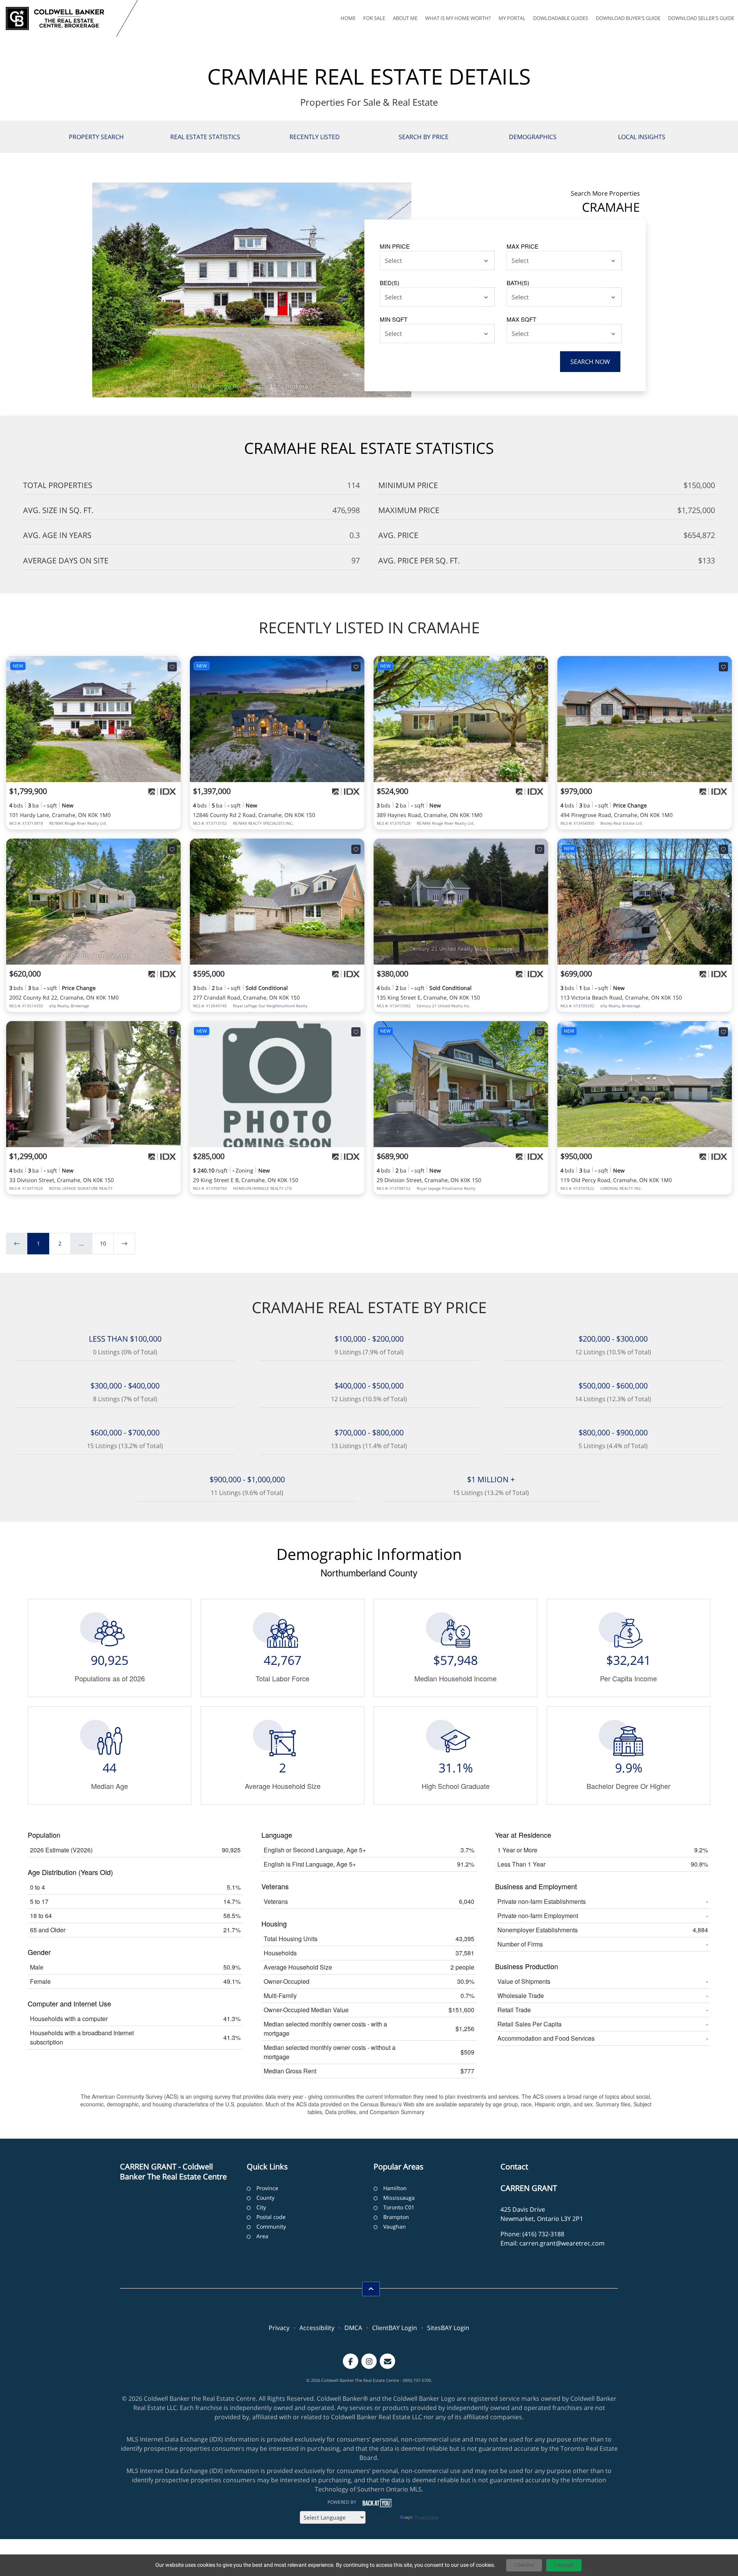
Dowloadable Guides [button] (561, 18)
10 (103, 1243)
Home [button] (348, 18)
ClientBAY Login (395, 2328)
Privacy (279, 2328)
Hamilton (395, 2188)
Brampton (396, 2217)
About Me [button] (405, 18)
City (261, 2207)
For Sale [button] (374, 18)
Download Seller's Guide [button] (701, 18)
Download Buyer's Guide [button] (628, 18)
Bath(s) (518, 283)
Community (271, 2226)
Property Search (96, 137)
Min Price (395, 246)
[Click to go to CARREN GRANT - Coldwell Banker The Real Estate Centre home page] (60, 18)
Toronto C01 (399, 2207)
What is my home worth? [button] (458, 18)
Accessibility (317, 2328)
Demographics (533, 137)
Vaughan (395, 2226)
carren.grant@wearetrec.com (562, 2243)
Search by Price (424, 137)
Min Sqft (394, 319)
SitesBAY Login (448, 2328)
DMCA (353, 2328)
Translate (426, 2517)
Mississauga (399, 2198)
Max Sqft (521, 319)
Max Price (523, 246)
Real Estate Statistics (205, 137)
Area (262, 2236)
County (265, 2198)
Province (267, 2188)
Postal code (271, 2217)
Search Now (590, 362)
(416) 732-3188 (543, 2234)
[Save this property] (172, 667)
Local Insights (642, 137)
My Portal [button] (512, 18)
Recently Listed (315, 137)
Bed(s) (390, 283)
